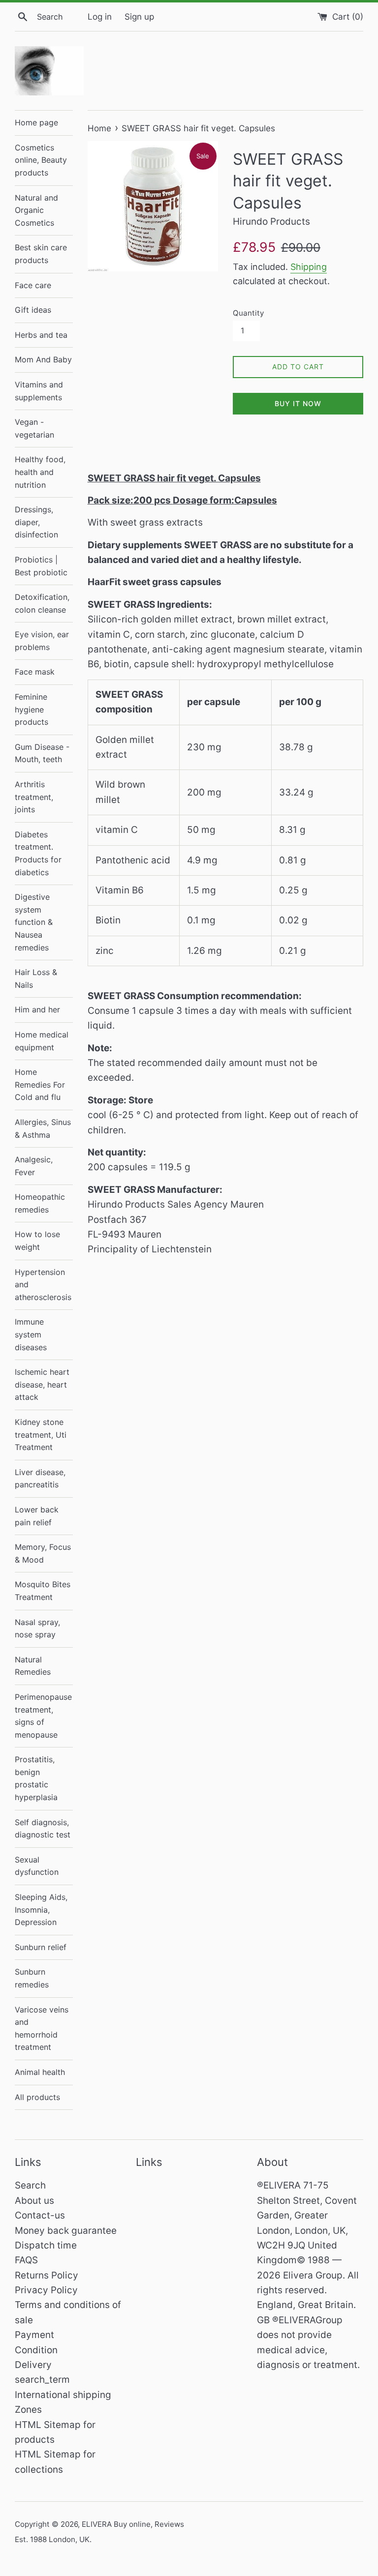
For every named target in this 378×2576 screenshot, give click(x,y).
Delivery (33, 2365)
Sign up (139, 16)
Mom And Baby (43, 359)
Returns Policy (47, 2275)
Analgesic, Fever (34, 1166)
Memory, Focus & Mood (43, 1553)
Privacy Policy (46, 2290)
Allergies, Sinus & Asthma (43, 1128)
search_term (42, 2380)
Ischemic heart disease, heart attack (42, 1384)
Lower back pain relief (37, 1516)
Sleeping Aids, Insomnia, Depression (41, 1910)
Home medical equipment (42, 1041)
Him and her (37, 1009)
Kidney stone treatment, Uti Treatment (41, 1435)
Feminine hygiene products (31, 709)
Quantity (248, 313)
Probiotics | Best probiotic (41, 566)
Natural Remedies (33, 1666)
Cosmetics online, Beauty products (41, 160)
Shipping (309, 267)
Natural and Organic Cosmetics (36, 210)
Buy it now (298, 403)
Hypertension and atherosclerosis (43, 1285)
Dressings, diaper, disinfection (36, 522)
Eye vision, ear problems (42, 641)
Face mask (35, 672)
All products (37, 2097)
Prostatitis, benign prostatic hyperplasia (36, 1778)
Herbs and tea (41, 335)
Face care (33, 285)
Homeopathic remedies (40, 1203)
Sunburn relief (41, 1947)
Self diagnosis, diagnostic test (43, 1829)
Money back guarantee (66, 2231)
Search (30, 2185)
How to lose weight (37, 1241)
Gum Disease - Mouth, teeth (42, 753)
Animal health (40, 2072)
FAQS (26, 2260)
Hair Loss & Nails (36, 978)
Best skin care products (41, 254)
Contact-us (40, 2215)
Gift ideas (33, 310)
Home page (36, 122)
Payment (34, 2335)
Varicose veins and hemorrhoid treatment (42, 2028)
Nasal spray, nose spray (37, 1629)
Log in (100, 16)
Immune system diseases (31, 1334)
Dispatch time (46, 2245)
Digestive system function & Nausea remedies (34, 922)
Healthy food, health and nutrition (40, 472)
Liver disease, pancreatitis (40, 1479)
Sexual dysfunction (37, 1866)
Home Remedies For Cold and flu (40, 1084)
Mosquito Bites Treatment (43, 1591)
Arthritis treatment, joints (34, 797)
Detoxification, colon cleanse (42, 603)
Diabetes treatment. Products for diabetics (38, 853)
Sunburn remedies (32, 1978)
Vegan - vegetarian (34, 428)
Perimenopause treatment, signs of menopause (43, 1716)
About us (34, 2201)
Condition (36, 2350)
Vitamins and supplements (39, 391)
